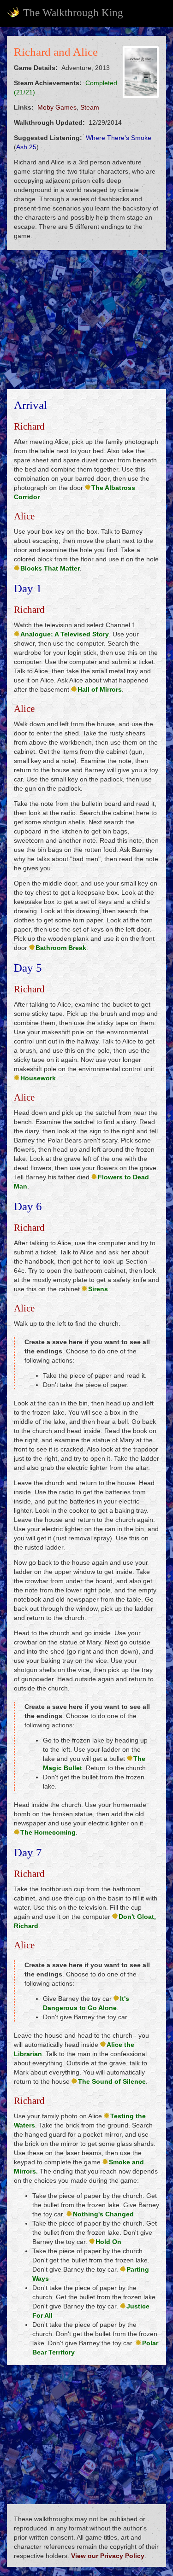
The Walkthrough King (73, 13)
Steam (90, 107)
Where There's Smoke (119, 138)
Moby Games (57, 107)
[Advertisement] (86, 320)
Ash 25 (26, 147)
